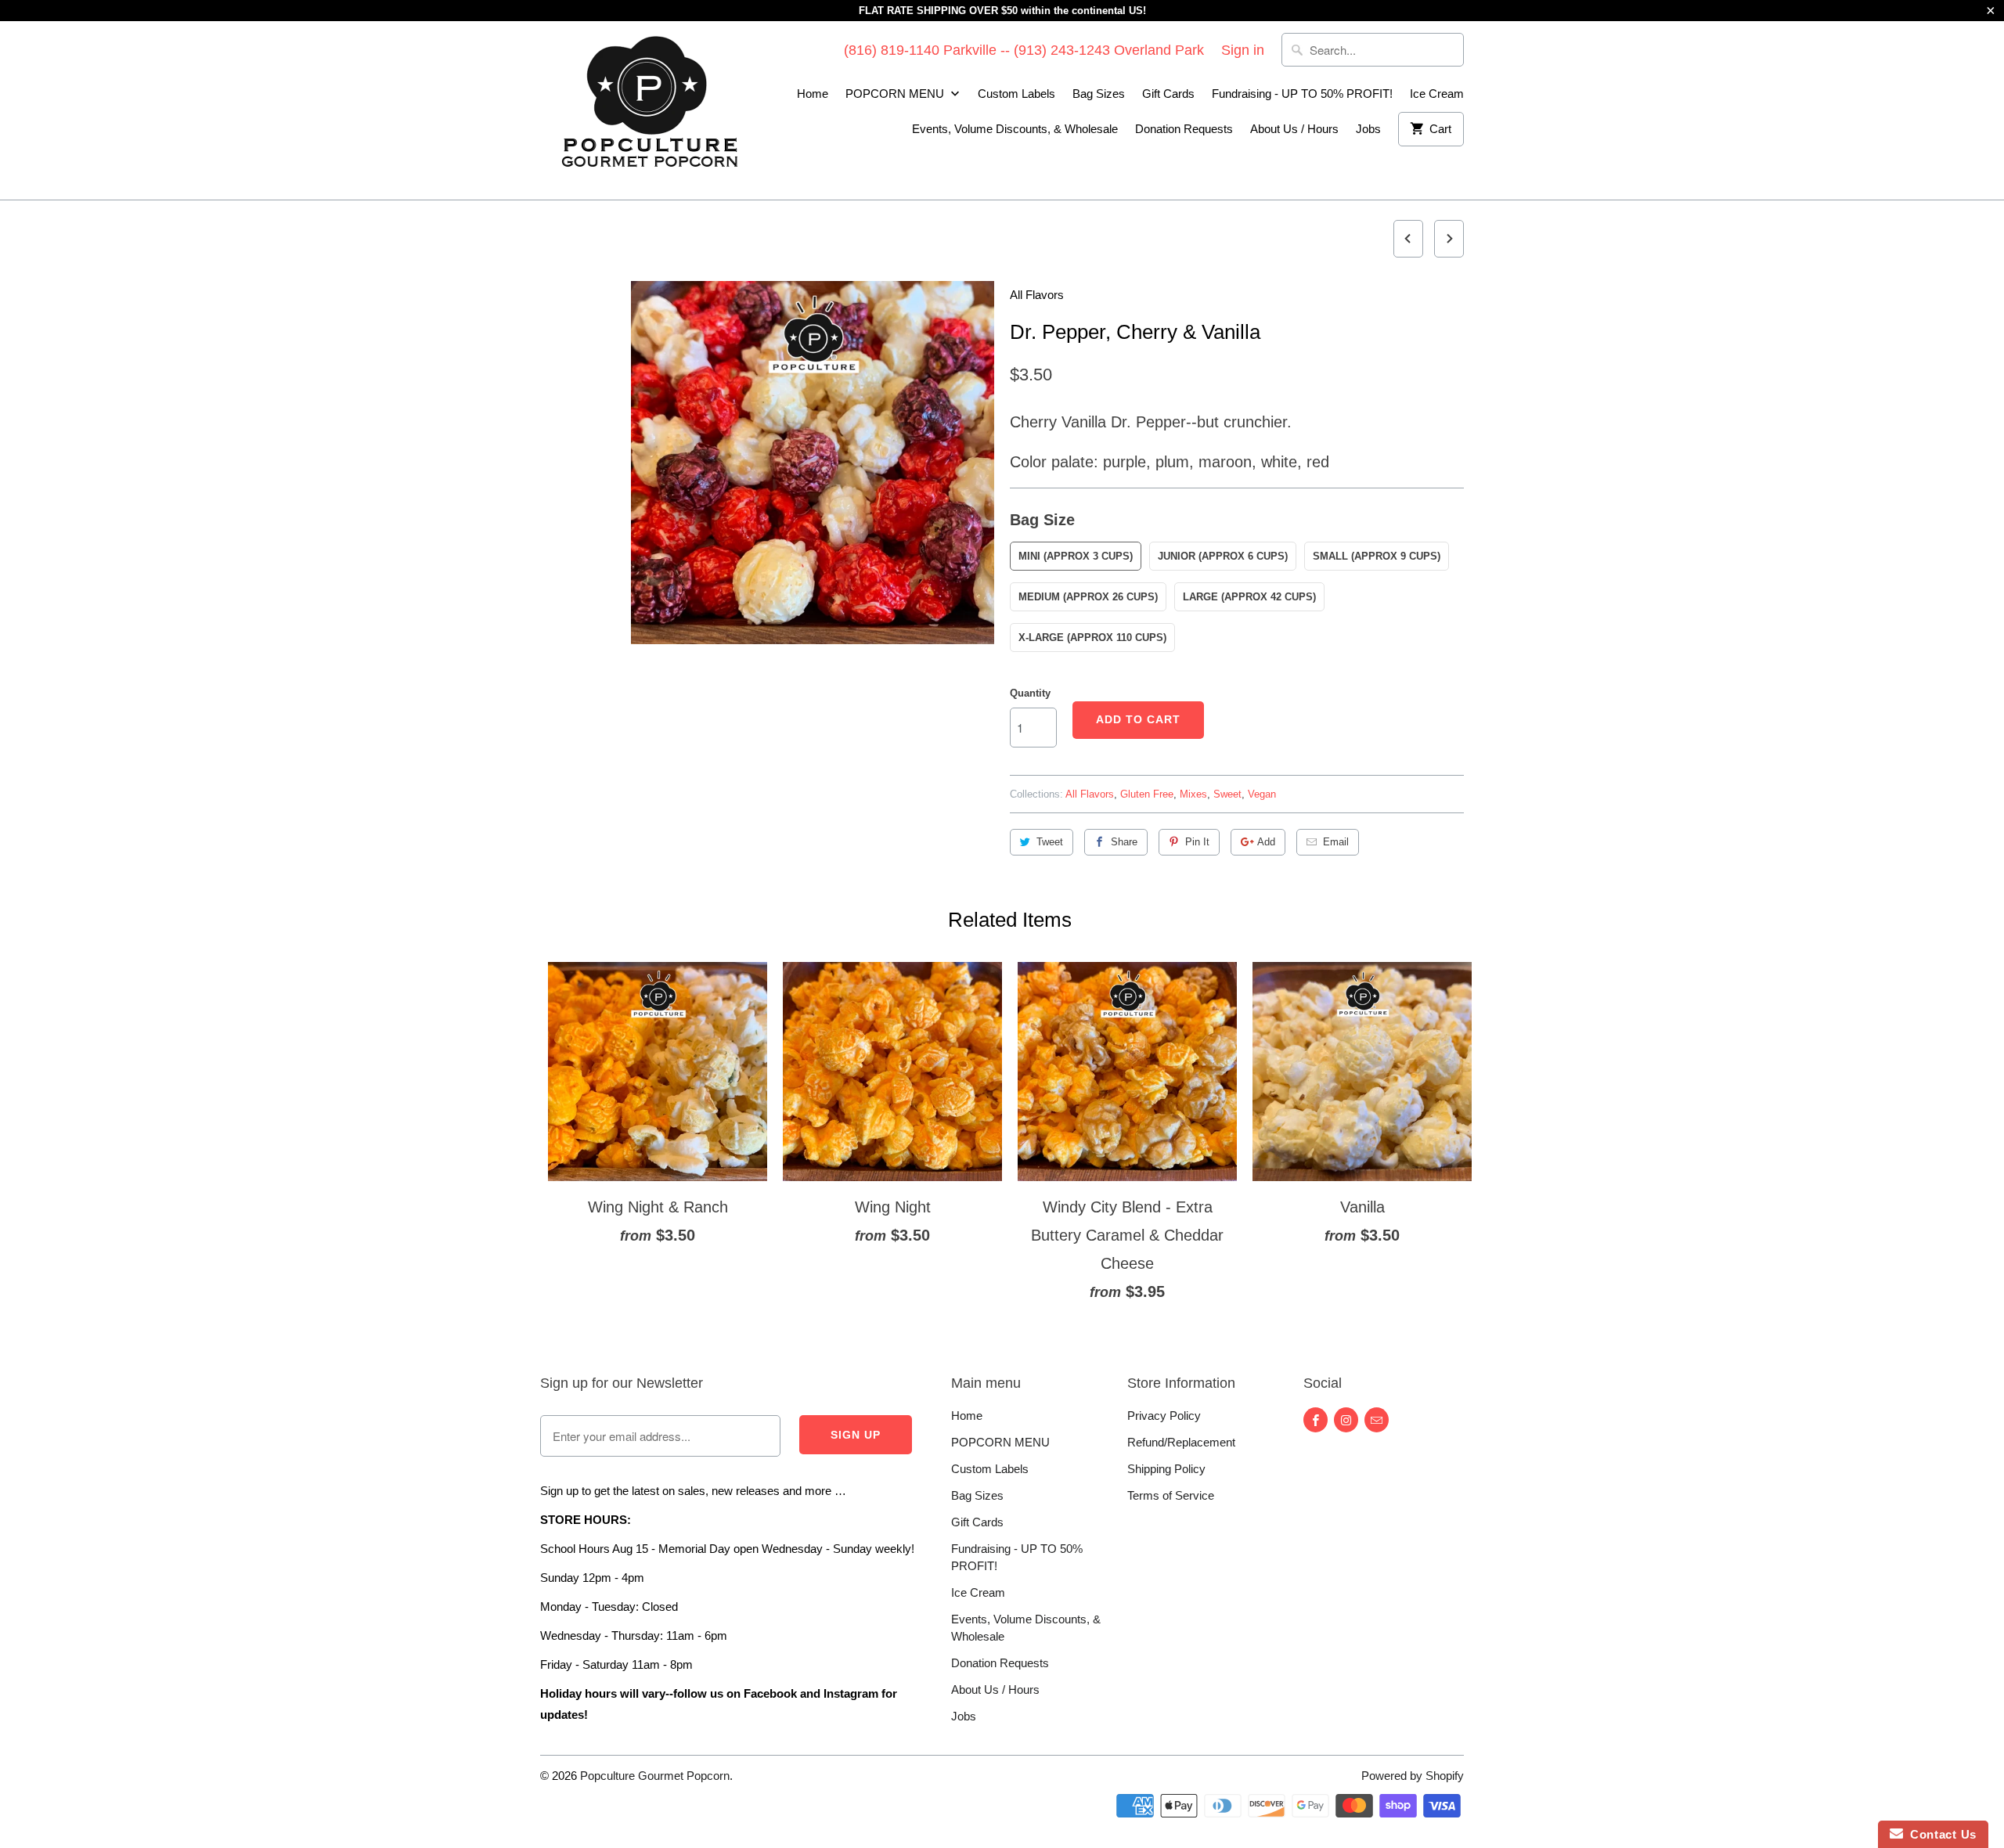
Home (813, 94)
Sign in (1243, 50)
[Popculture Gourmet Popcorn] (650, 110)
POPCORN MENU (896, 94)
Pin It (1197, 842)
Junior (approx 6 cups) (1223, 556)
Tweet (1050, 842)
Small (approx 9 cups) (1377, 556)
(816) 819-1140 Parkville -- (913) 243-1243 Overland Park (1024, 50)
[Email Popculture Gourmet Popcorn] (1377, 1420)
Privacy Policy (1164, 1416)
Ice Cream (1437, 94)
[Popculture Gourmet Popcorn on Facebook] (1316, 1420)
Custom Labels (1016, 94)
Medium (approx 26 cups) (1088, 597)
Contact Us (1940, 1834)
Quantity (1030, 693)
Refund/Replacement (1181, 1442)
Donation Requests (1184, 129)
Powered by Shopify (1413, 1776)
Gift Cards (1168, 94)
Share (1124, 842)
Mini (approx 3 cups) (1076, 556)
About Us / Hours (1294, 129)
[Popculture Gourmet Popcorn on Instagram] (1346, 1420)
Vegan (1262, 794)
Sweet (1227, 794)
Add (1266, 842)
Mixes (1193, 794)
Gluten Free (1147, 794)
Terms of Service (1171, 1495)
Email (1336, 842)
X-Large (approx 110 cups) (1092, 638)
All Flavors (1037, 295)
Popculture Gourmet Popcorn (655, 1776)
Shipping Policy (1166, 1469)
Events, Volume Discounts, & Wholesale (1015, 129)
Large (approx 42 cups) (1249, 597)
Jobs (1368, 129)
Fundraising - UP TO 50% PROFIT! (1302, 94)
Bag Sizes (1099, 94)
